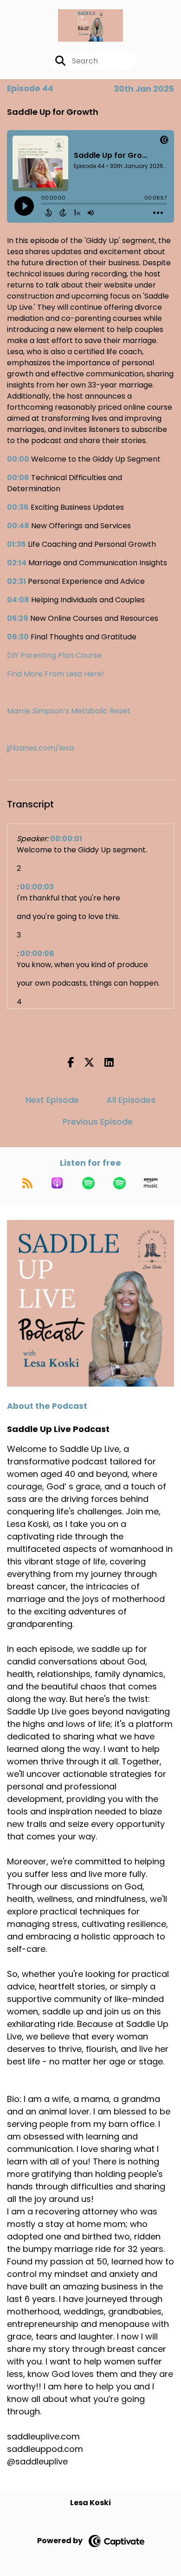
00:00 (18, 459)
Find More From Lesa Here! (55, 674)
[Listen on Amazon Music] (151, 1183)
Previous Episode (98, 1122)
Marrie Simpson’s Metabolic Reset (69, 711)
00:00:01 (66, 839)
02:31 (16, 581)
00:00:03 (37, 887)
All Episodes (131, 1100)
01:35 (16, 544)
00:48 (18, 526)
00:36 (18, 507)
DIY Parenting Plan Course (54, 655)
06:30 (18, 637)
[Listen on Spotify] (88, 1183)
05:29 (18, 618)
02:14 (17, 563)
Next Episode (52, 1100)
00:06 (18, 478)
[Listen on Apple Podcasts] (57, 1183)
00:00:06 (37, 953)
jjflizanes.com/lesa (40, 748)
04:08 (18, 600)
